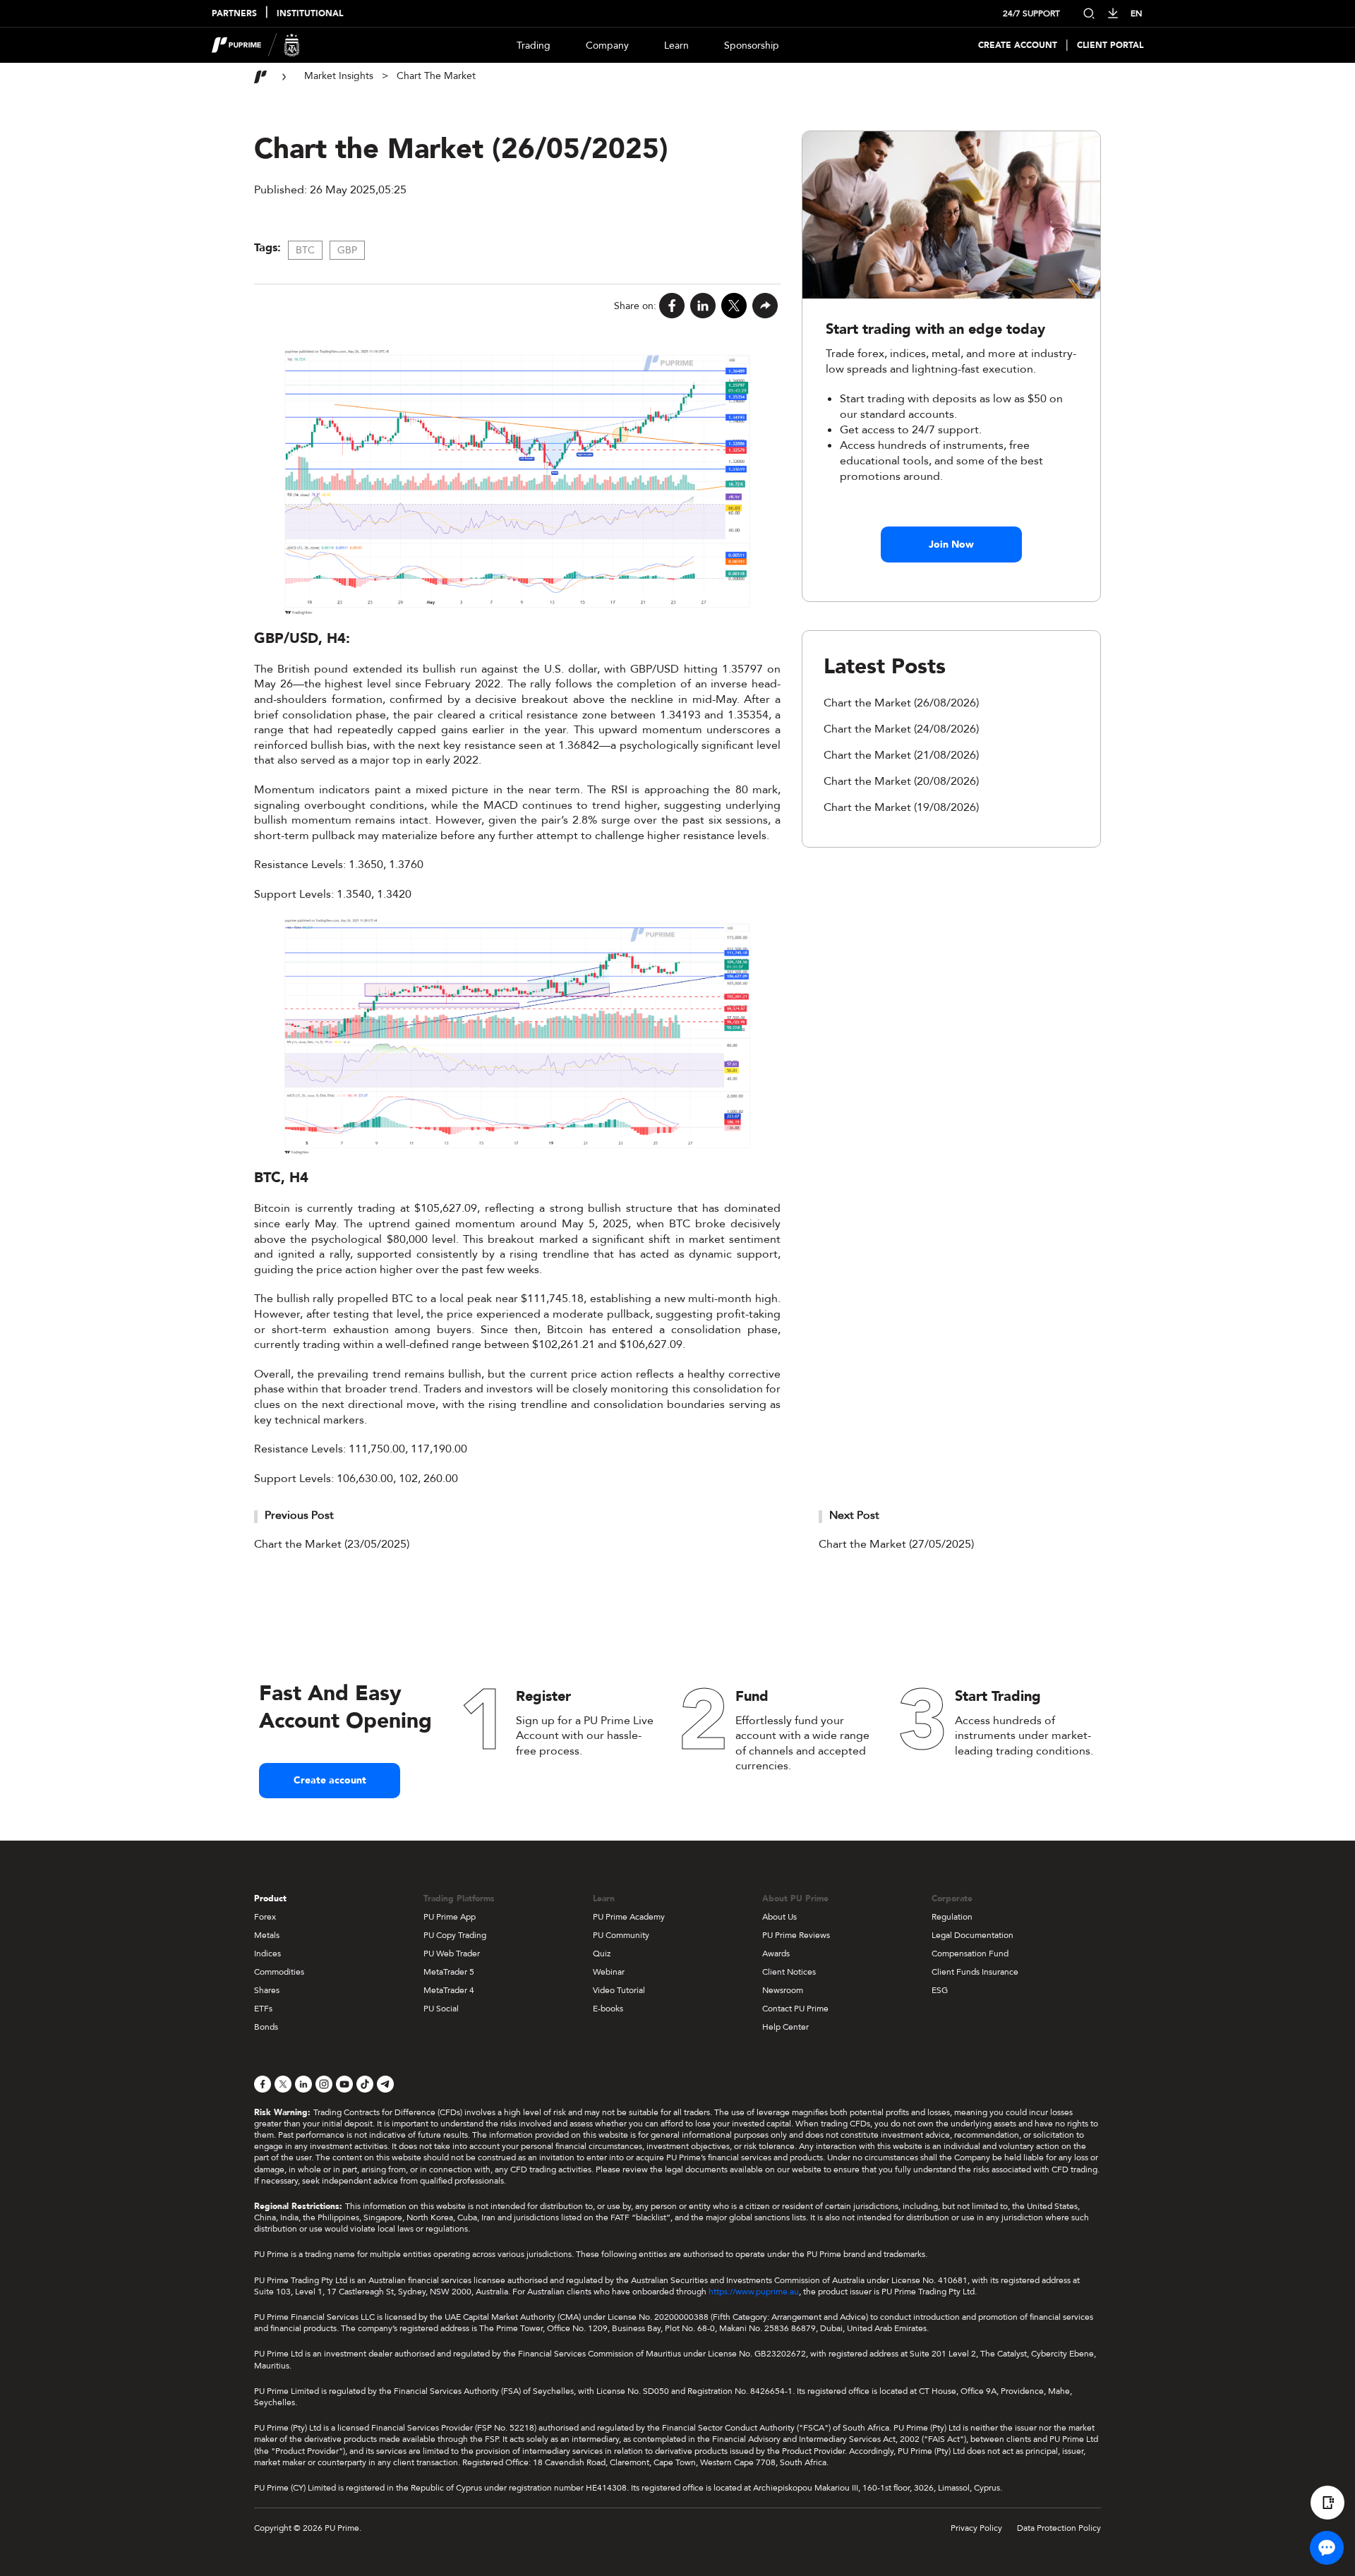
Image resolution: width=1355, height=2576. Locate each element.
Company (607, 46)
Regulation (952, 1917)
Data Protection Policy (1059, 2528)
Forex (265, 1917)
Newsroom (783, 1990)
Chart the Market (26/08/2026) (901, 703)
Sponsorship (752, 46)
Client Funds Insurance (975, 1972)
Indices (267, 1954)
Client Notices (789, 1972)
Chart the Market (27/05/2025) (896, 1544)
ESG (940, 1990)
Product (270, 1898)
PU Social (441, 2009)
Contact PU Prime (795, 2009)
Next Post (854, 1515)
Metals (267, 1935)
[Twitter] (734, 306)
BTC (305, 250)
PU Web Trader (452, 1954)
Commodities (279, 1972)
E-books (608, 2009)
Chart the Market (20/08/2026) (901, 781)
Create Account (1018, 46)
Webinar (609, 1972)
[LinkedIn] (703, 306)
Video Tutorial (619, 1990)
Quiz (602, 1954)
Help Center (785, 2027)
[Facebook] (672, 306)
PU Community (621, 1935)
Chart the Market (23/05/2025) (332, 1544)
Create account (330, 1780)
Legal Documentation (972, 1935)
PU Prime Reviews (796, 1935)
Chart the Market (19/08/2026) (901, 807)
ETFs (263, 2009)
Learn (676, 46)
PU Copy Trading (455, 1935)
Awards (776, 1954)
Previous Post (299, 1515)
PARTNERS (234, 14)
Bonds (266, 2027)
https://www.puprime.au (754, 2292)
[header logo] (256, 45)
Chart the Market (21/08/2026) (901, 755)
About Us (779, 1917)
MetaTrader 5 (449, 1972)
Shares (267, 1990)
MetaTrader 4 (449, 1990)
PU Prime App (450, 1917)
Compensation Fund (970, 1954)
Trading (534, 46)
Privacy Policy (976, 2528)
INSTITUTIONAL (310, 14)
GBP (347, 250)
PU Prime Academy (629, 1917)
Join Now (951, 544)
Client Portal (1110, 46)
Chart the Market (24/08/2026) (901, 729)
